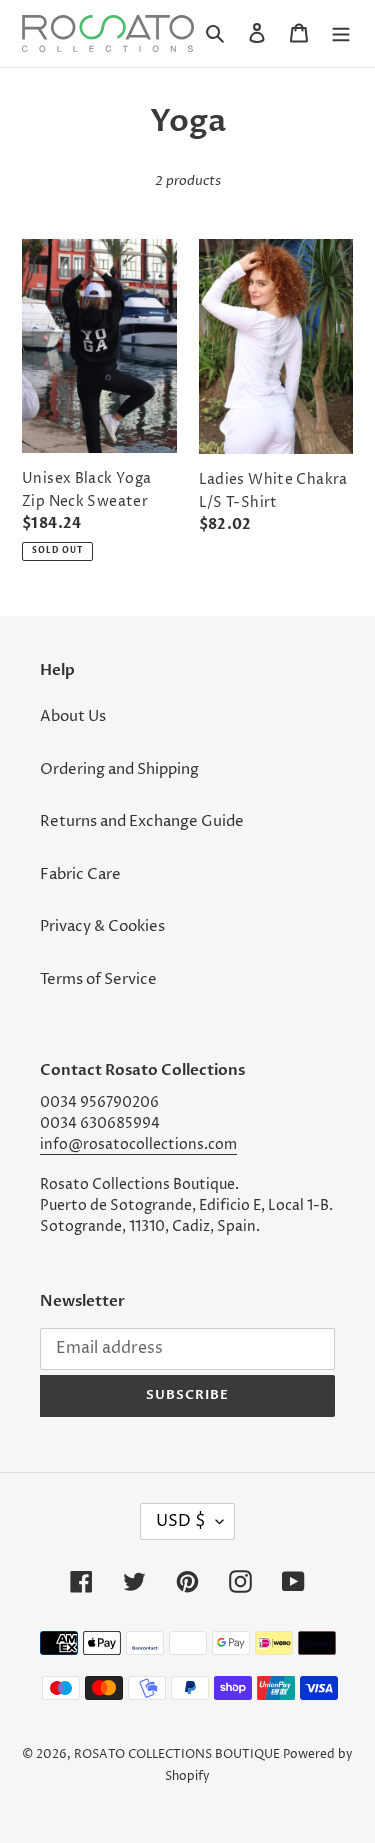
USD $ (181, 1521)
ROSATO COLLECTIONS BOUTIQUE (177, 1754)
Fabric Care (80, 874)
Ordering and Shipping (119, 769)
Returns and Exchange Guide (142, 821)
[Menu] (341, 33)
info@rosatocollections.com (138, 1144)
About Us (73, 716)
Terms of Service (98, 979)
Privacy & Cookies (102, 926)
